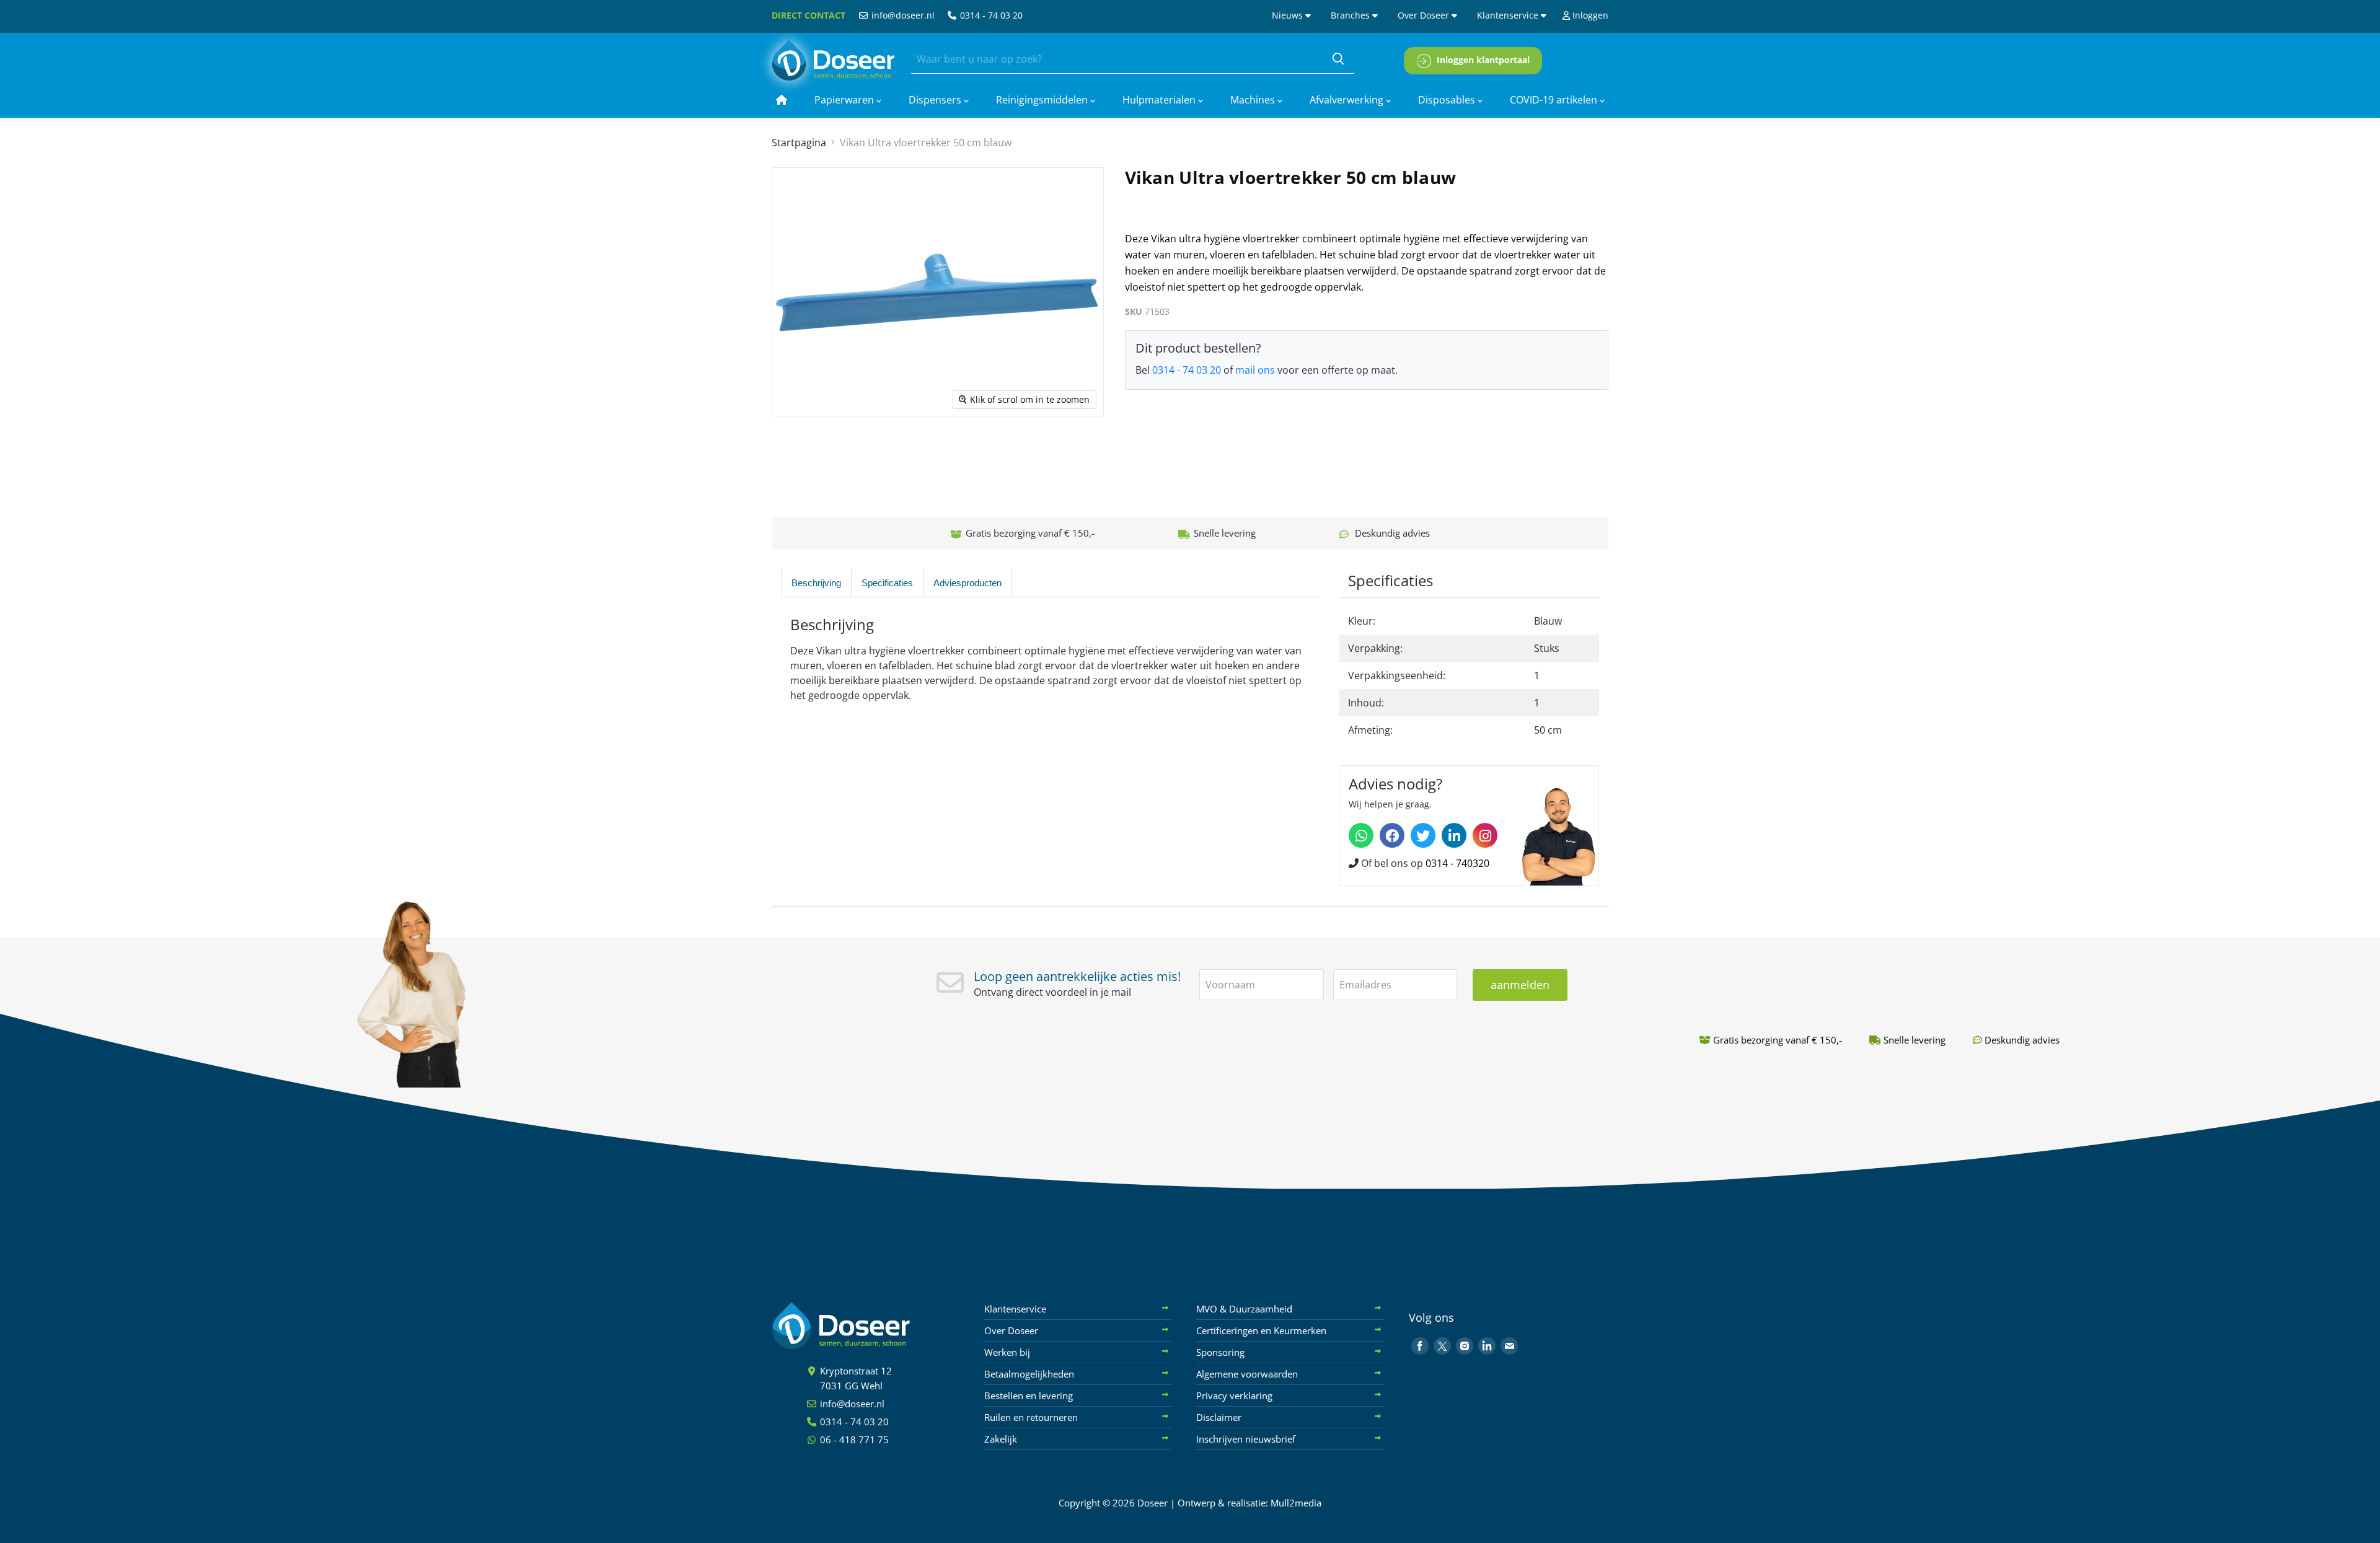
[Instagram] (1485, 835)
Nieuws (1289, 15)
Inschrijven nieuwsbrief (1246, 1439)
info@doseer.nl (902, 15)
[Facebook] (1392, 835)
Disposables (1448, 100)
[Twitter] (1423, 835)
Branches (1351, 15)
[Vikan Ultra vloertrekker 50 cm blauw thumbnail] (862, 452)
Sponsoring (1220, 1352)
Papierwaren (845, 100)
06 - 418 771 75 (853, 1440)
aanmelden (1520, 985)
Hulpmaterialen (1160, 100)
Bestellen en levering (1029, 1396)
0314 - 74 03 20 (990, 15)
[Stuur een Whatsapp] (1361, 835)
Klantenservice (1509, 15)
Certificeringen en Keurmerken (1261, 1330)
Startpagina (799, 143)
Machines (1254, 100)
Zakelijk (1001, 1439)
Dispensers (936, 100)
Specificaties (887, 583)
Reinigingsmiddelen (1043, 100)
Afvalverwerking (1348, 100)
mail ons (1255, 370)
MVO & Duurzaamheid (1244, 1309)
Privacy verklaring (1234, 1396)
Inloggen (1589, 15)
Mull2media (1296, 1503)
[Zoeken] (1338, 59)
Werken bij (1007, 1352)
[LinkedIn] (1454, 835)
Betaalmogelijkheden (1029, 1374)
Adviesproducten (967, 583)
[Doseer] (865, 1326)
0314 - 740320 (1457, 863)
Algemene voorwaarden (1247, 1374)
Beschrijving (816, 583)
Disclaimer (1219, 1417)
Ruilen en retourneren (1031, 1417)
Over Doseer (1425, 15)
